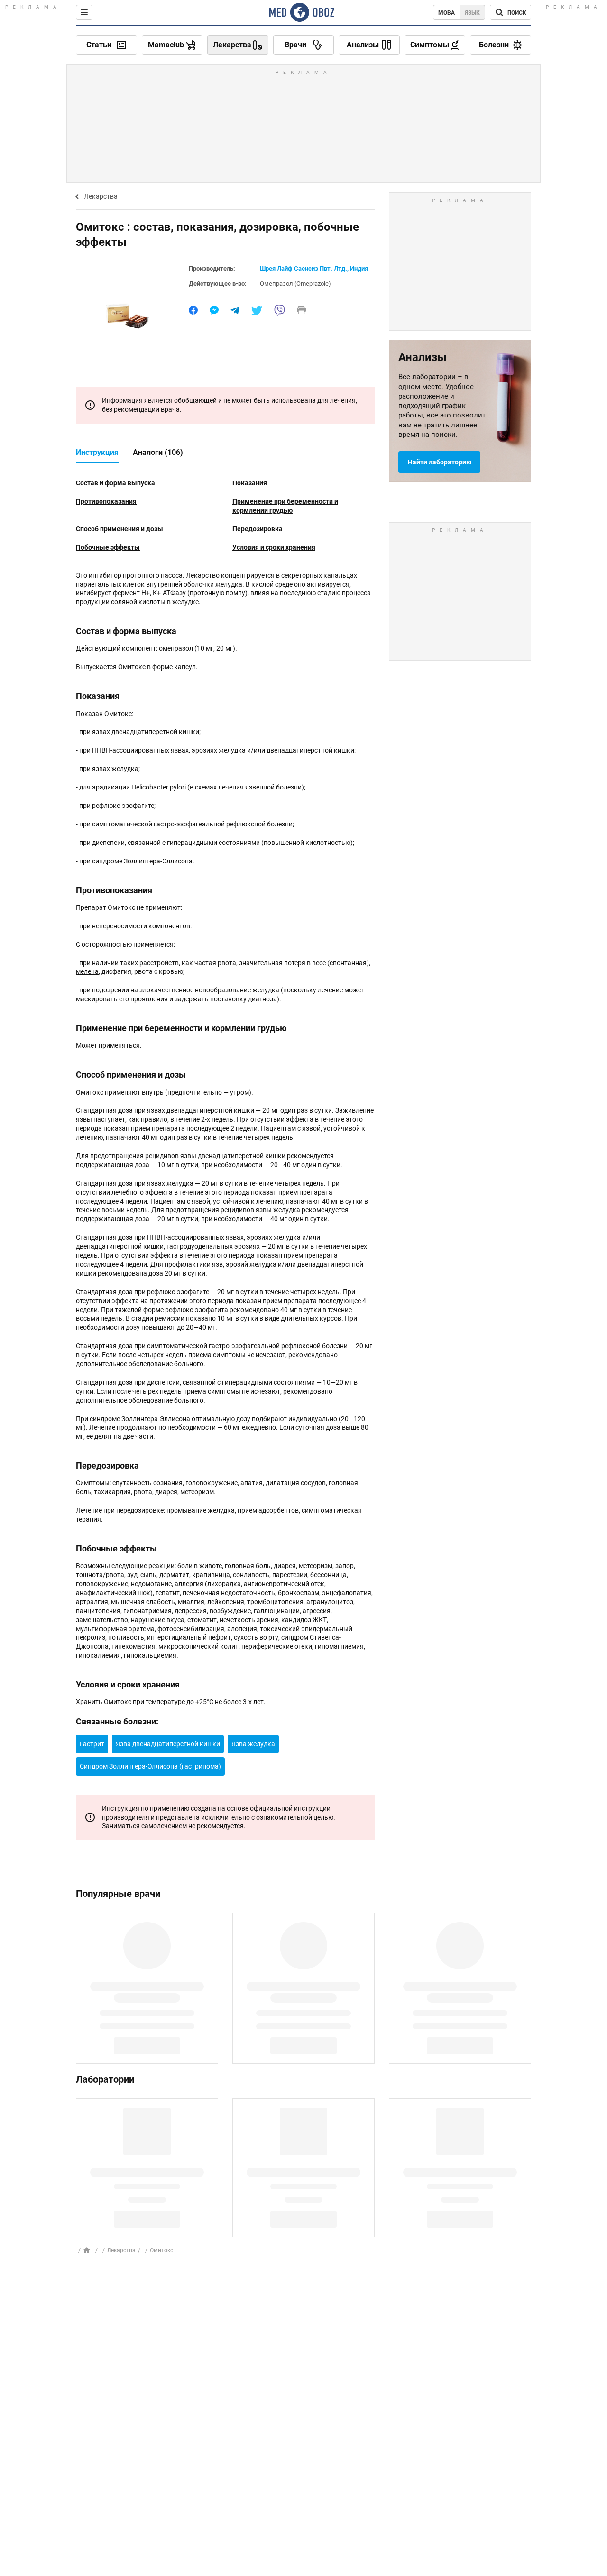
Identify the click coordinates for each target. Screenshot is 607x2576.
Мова (446, 13)
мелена (87, 971)
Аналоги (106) (158, 452)
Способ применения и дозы (120, 529)
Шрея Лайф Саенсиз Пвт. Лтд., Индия (314, 268)
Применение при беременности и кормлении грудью (285, 506)
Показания (250, 483)
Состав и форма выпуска (115, 483)
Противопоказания (106, 501)
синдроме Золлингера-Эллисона (142, 861)
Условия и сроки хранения (274, 547)
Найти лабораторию (440, 462)
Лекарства (101, 196)
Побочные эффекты (108, 547)
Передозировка (258, 529)
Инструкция (97, 452)
